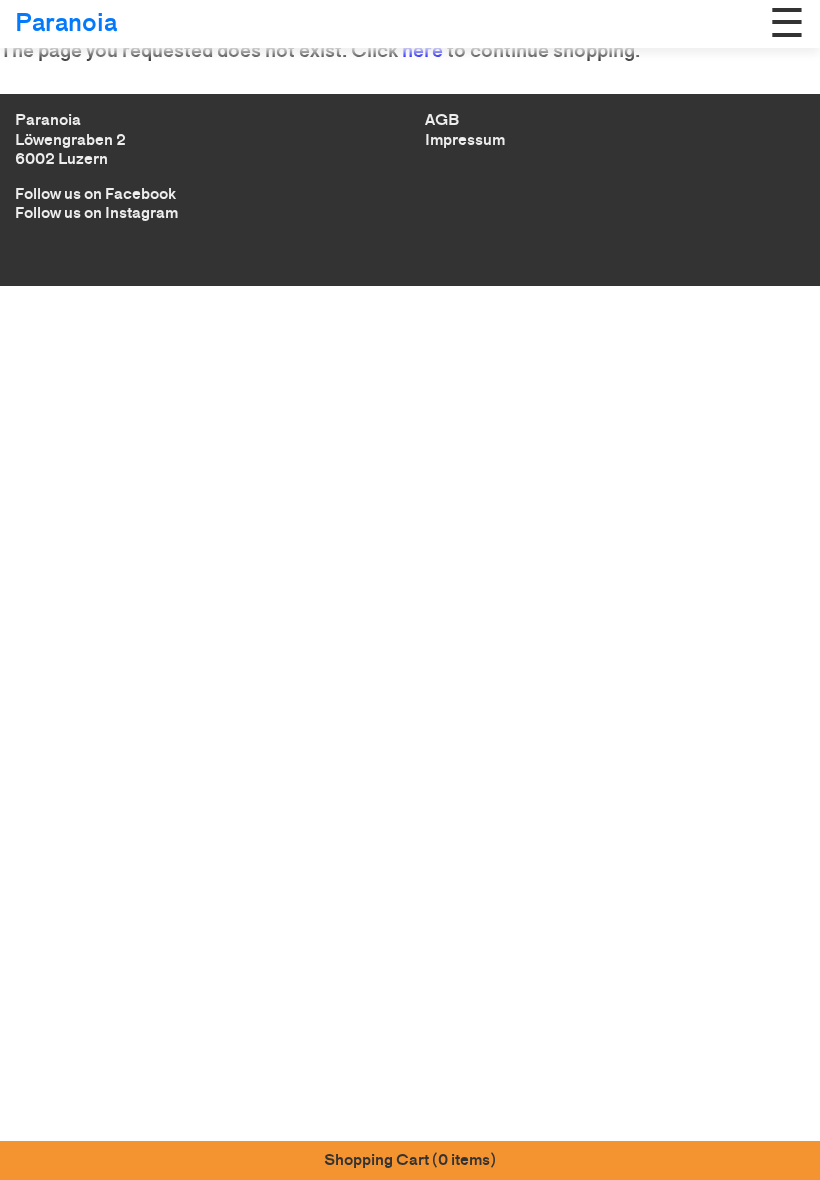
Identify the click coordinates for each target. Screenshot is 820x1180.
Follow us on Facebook (95, 193)
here (422, 50)
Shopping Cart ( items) (410, 1159)
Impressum (465, 139)
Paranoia (66, 22)
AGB (442, 119)
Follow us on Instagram (96, 212)
